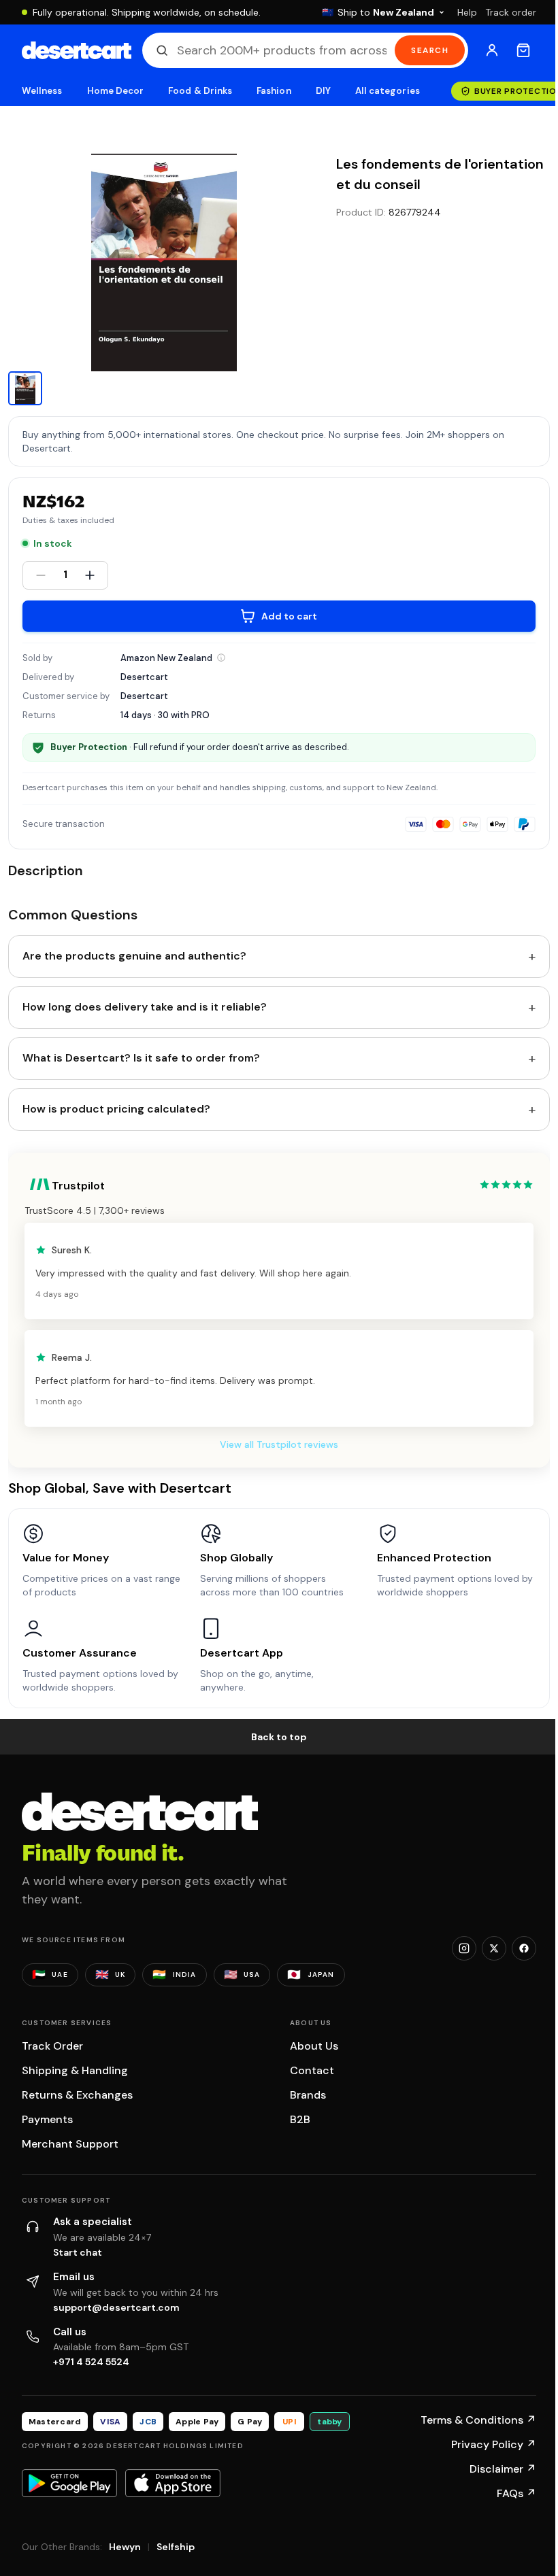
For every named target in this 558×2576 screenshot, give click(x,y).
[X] (494, 1948)
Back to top (279, 1737)
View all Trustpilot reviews (279, 1444)
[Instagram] (464, 1948)
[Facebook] (524, 1948)
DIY (323, 91)
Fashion (274, 91)
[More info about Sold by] (221, 658)
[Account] (492, 50)
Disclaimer (503, 2469)
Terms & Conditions (478, 2420)
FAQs (516, 2493)
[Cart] (523, 50)
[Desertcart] (77, 50)
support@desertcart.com (116, 2307)
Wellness (42, 91)
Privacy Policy (494, 2444)
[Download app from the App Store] (173, 2483)
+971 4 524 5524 (91, 2362)
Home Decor (116, 91)
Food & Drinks (200, 91)
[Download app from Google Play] (69, 2483)
